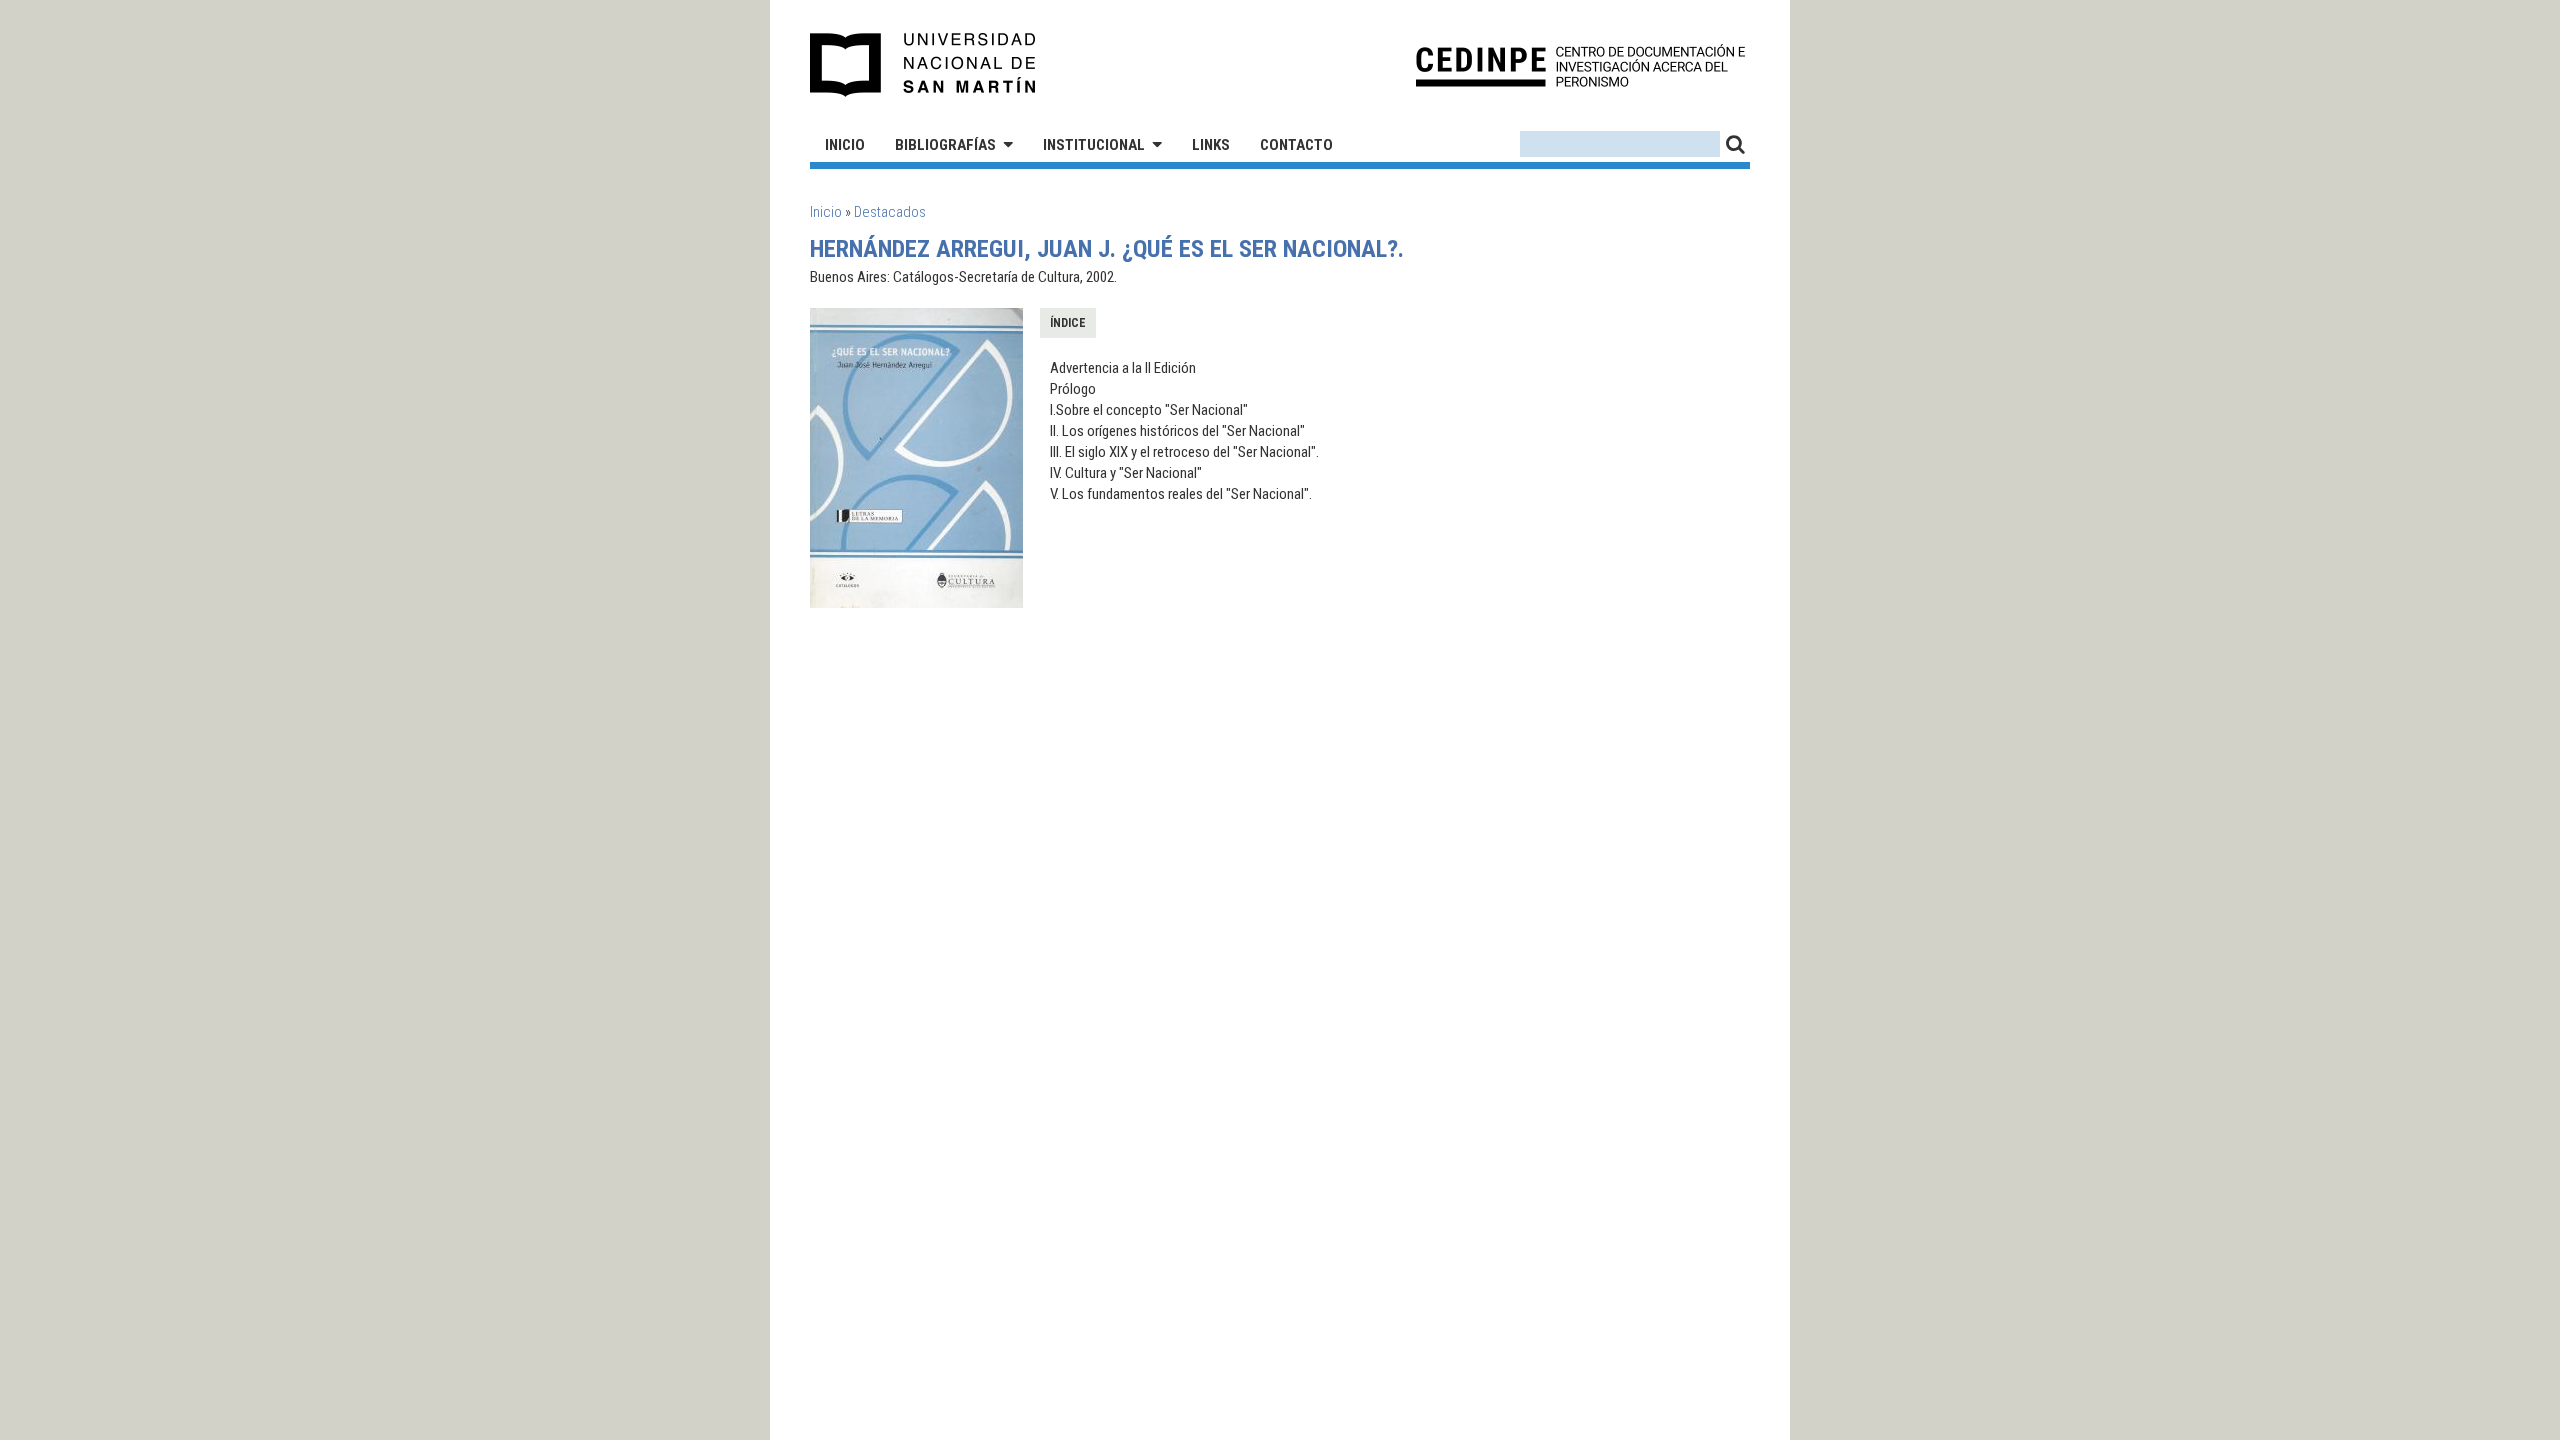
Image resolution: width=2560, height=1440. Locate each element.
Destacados (890, 212)
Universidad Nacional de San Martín (923, 65)
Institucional (1094, 145)
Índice (1068, 323)
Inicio (845, 145)
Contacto (1296, 145)
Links (1211, 145)
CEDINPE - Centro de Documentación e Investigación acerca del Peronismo (1580, 65)
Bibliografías (945, 145)
